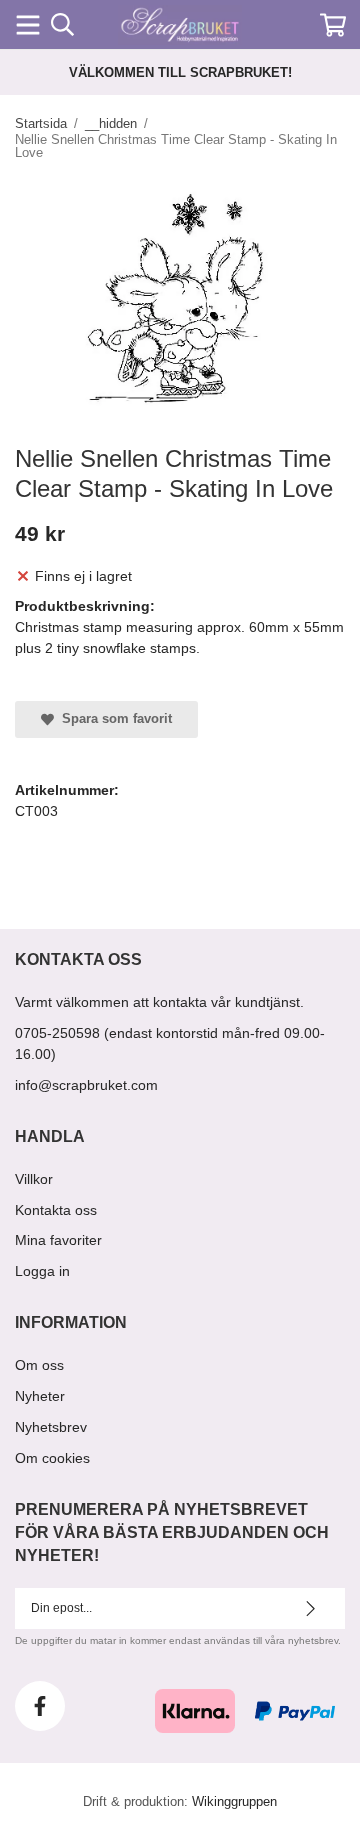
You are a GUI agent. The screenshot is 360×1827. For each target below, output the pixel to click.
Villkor (34, 1179)
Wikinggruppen (234, 1801)
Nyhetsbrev (51, 1427)
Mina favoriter (58, 1240)
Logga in (42, 1271)
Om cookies (52, 1458)
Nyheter (40, 1396)
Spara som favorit (113, 718)
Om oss (39, 1365)
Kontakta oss (56, 1210)
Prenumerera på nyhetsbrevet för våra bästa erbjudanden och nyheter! (172, 1532)
